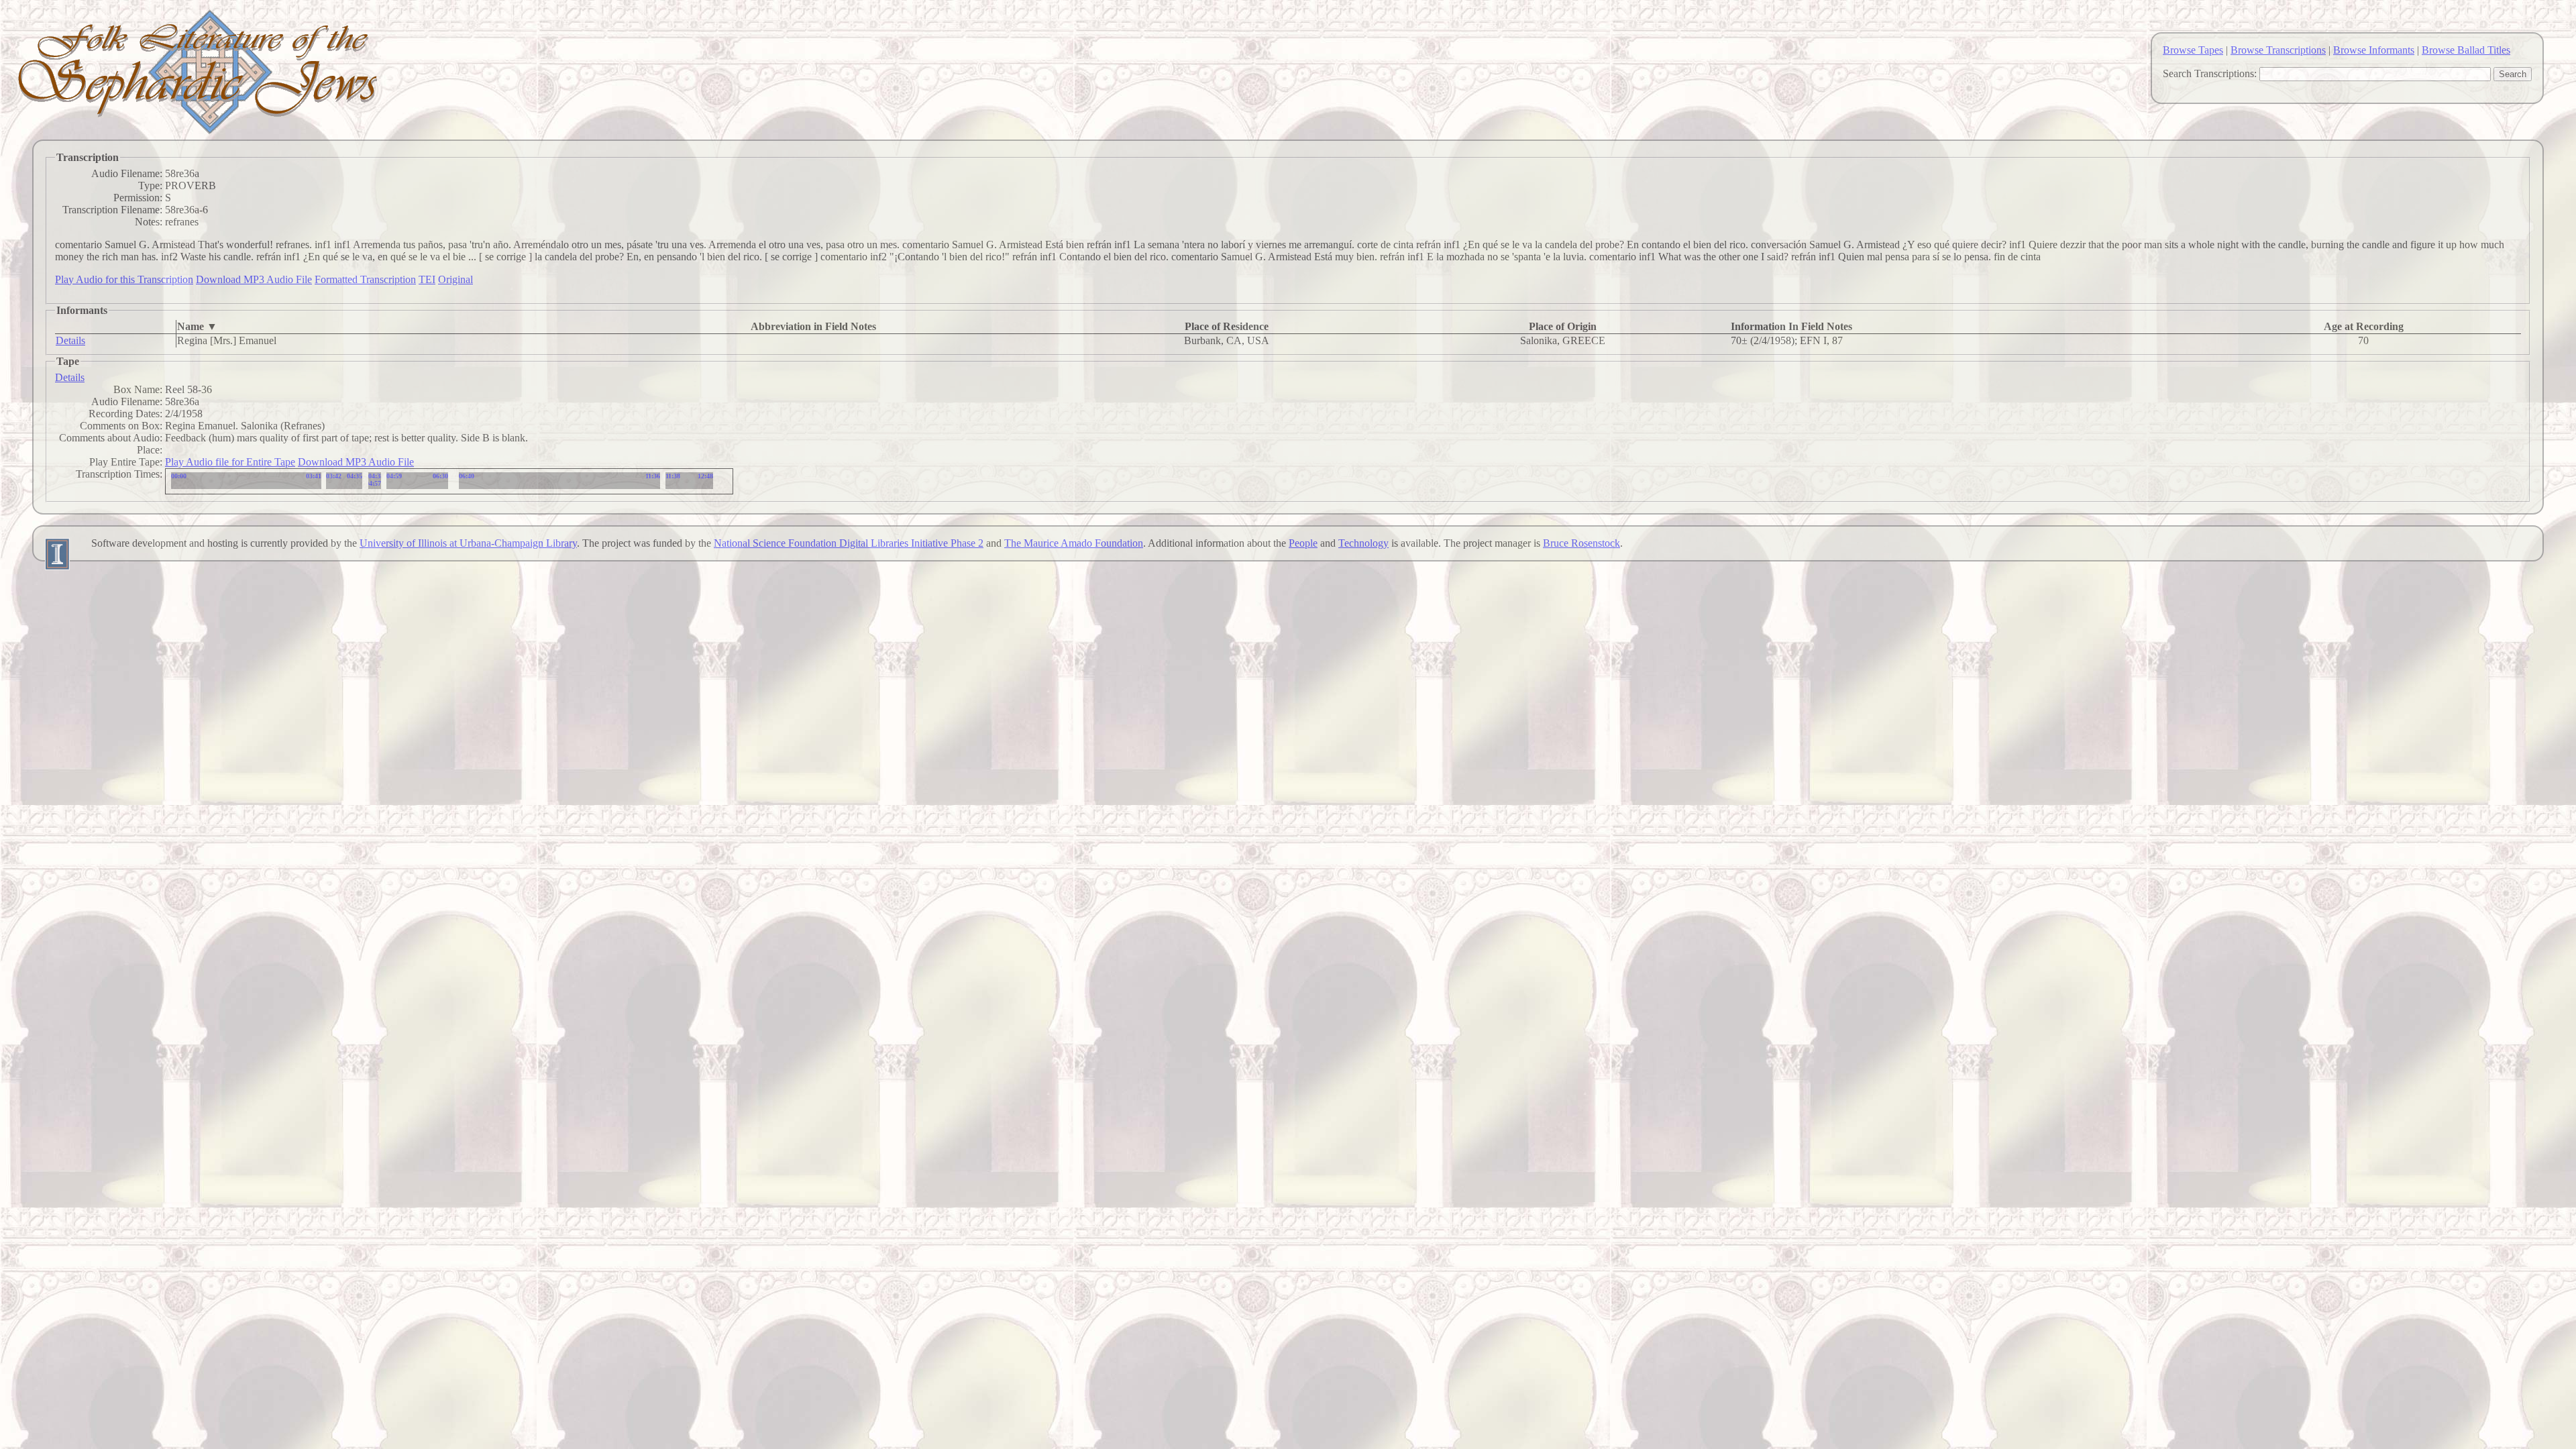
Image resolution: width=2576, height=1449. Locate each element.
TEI (427, 279)
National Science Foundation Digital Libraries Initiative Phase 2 (849, 543)
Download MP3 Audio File (254, 279)
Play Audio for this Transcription (124, 279)
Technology (1363, 543)
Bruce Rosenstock (1581, 543)
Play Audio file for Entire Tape (230, 462)
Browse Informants (2374, 50)
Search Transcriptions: (2210, 73)
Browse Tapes (2193, 50)
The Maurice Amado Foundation (1074, 543)
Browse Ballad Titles (2466, 50)
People (1303, 543)
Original (455, 279)
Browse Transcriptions (2278, 50)
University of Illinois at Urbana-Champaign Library (468, 543)
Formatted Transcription (365, 279)
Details (70, 340)
